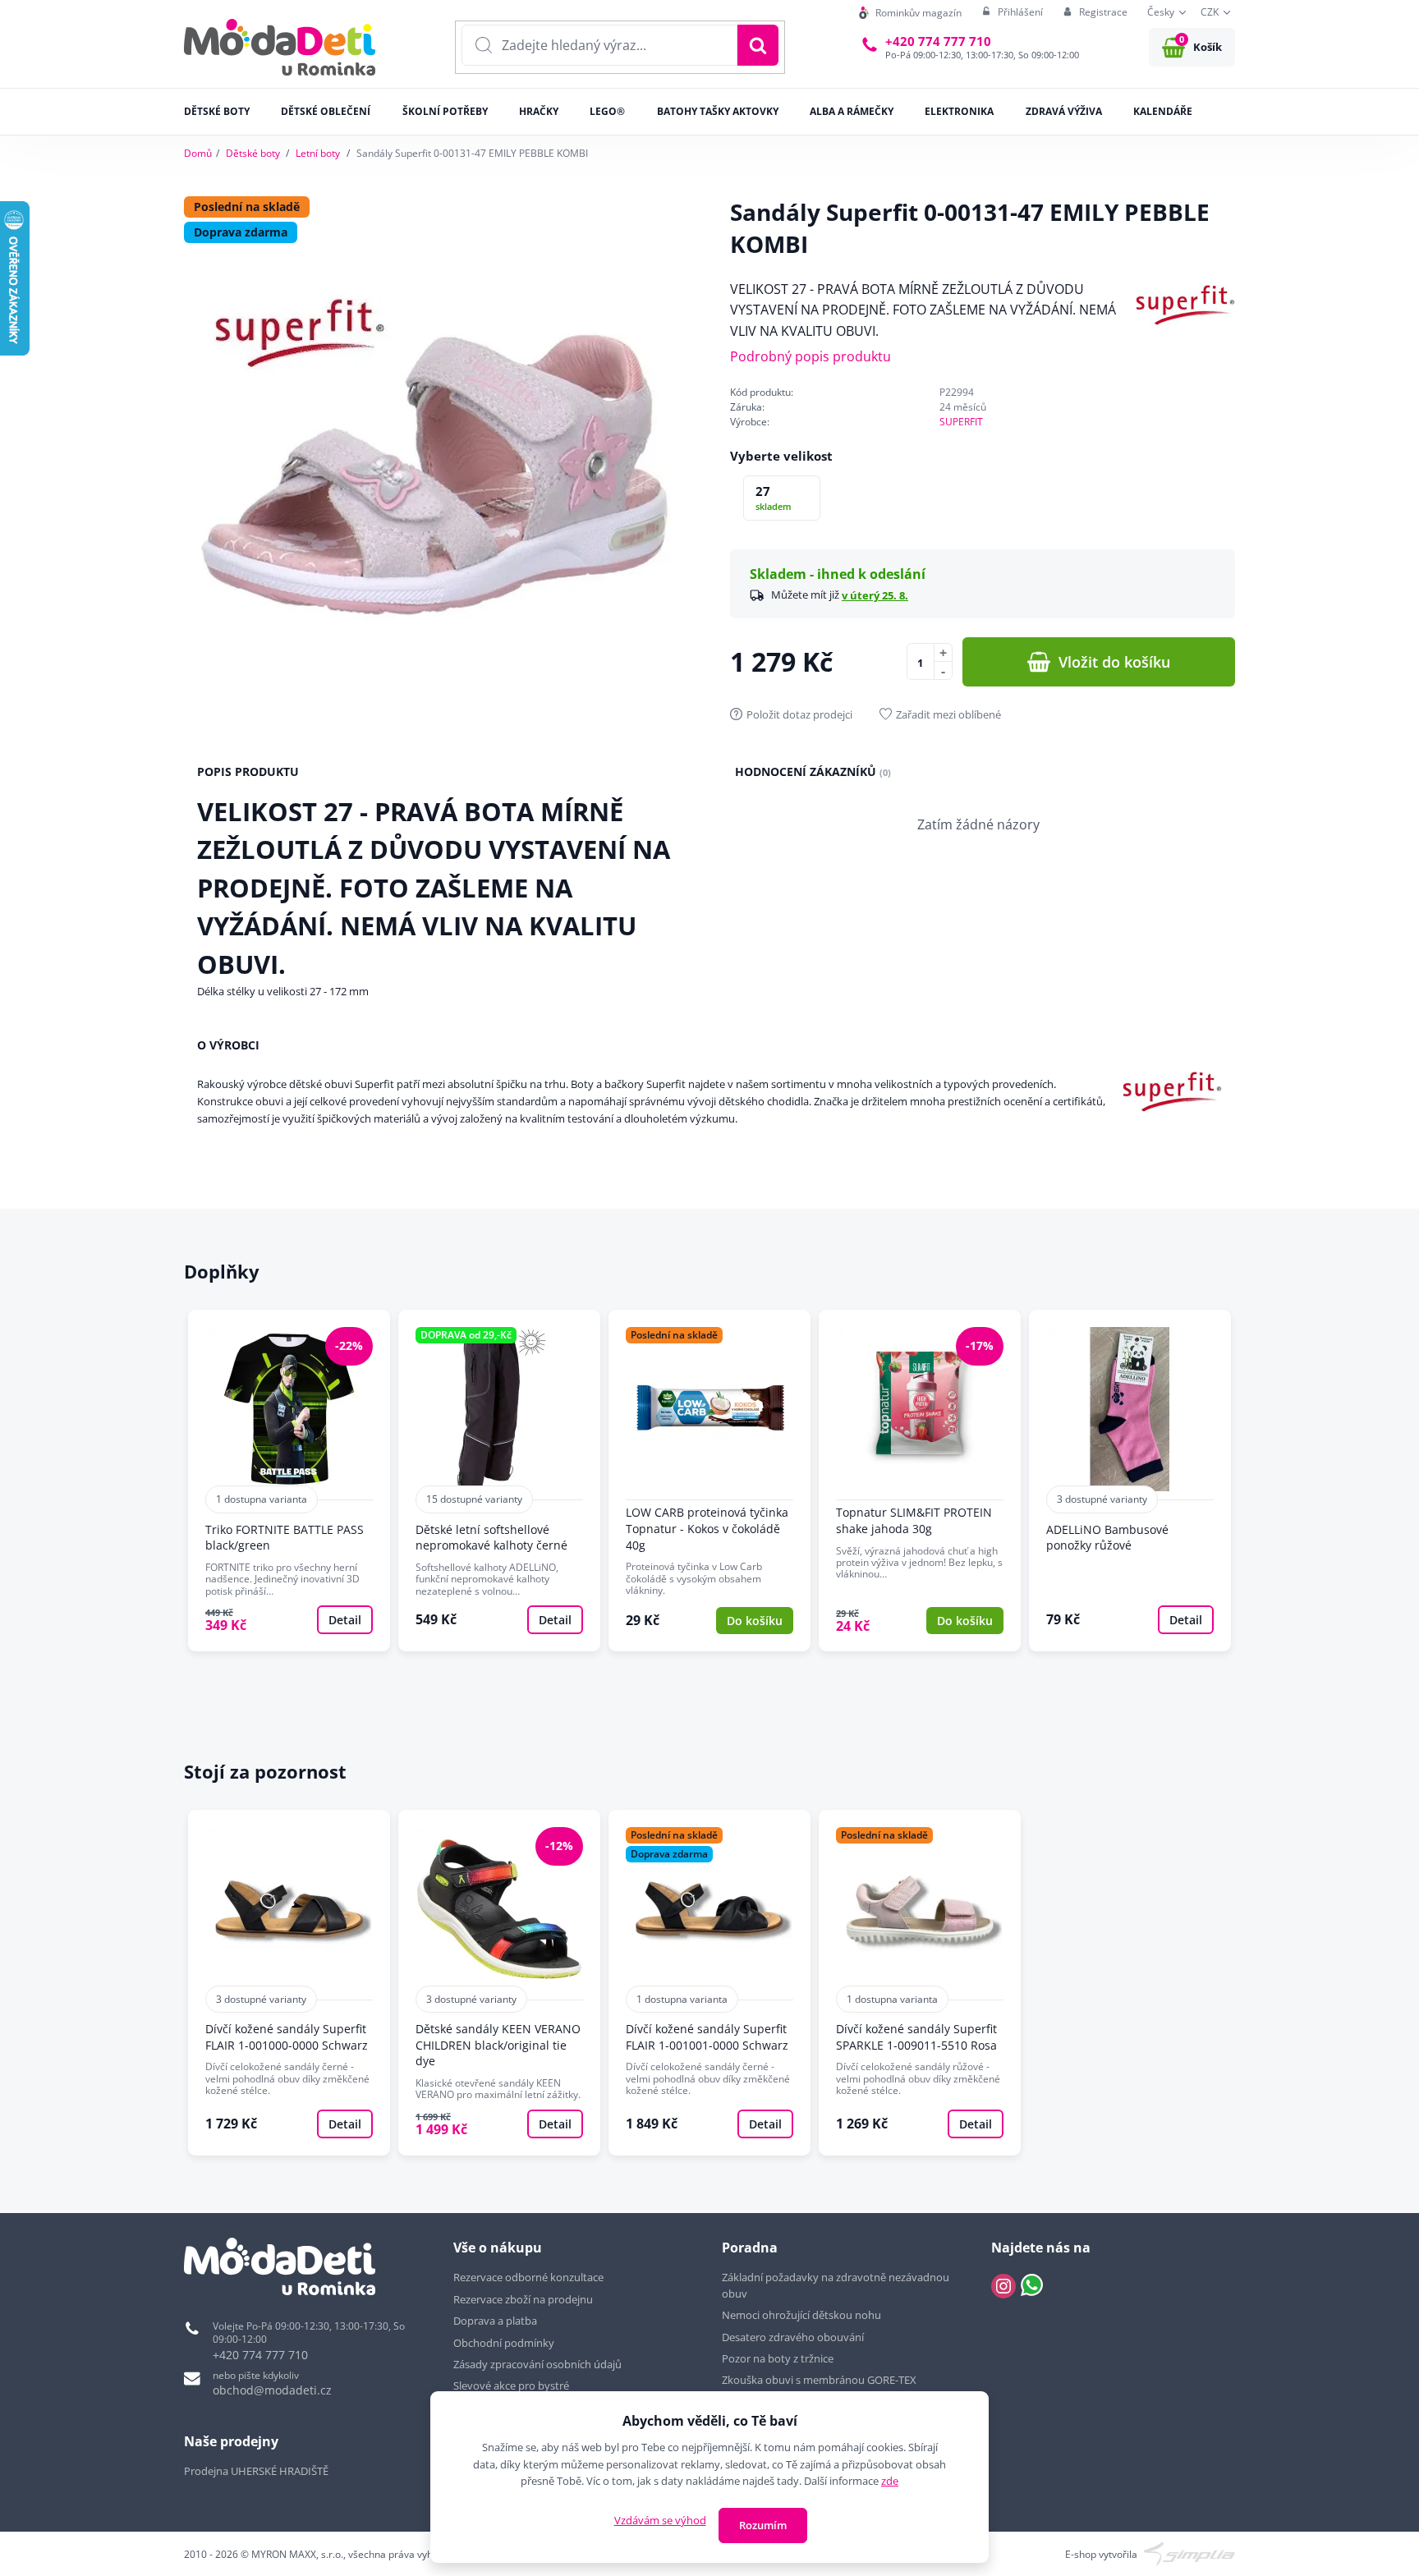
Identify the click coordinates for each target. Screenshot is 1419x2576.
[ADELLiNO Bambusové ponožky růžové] (1130, 1481)
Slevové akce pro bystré (511, 2385)
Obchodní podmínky (504, 2343)
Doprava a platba (495, 2321)
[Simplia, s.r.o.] (1189, 2553)
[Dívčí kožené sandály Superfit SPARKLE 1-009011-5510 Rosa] (920, 1983)
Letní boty (318, 153)
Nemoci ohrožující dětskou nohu (801, 2315)
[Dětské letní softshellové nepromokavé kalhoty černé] (499, 1481)
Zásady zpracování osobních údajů (537, 2364)
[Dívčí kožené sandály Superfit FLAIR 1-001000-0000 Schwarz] (289, 1983)
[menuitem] (910, 13)
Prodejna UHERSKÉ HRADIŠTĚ (256, 2471)
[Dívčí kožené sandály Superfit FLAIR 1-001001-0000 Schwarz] (709, 1983)
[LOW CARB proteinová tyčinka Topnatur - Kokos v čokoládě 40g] (709, 1481)
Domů (198, 153)
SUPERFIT (961, 422)
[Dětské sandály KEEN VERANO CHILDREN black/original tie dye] (499, 1983)
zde (890, 2481)
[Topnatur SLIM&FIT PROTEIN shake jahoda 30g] (920, 1481)
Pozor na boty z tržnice (778, 2358)
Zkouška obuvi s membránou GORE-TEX (819, 2380)
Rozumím (763, 2525)
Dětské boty (253, 153)
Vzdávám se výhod (660, 2520)
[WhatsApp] (1032, 2286)
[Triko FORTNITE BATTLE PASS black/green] (289, 1481)
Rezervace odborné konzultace (528, 2277)
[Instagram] (1003, 2286)
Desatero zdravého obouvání (793, 2337)
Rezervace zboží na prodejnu (523, 2299)
